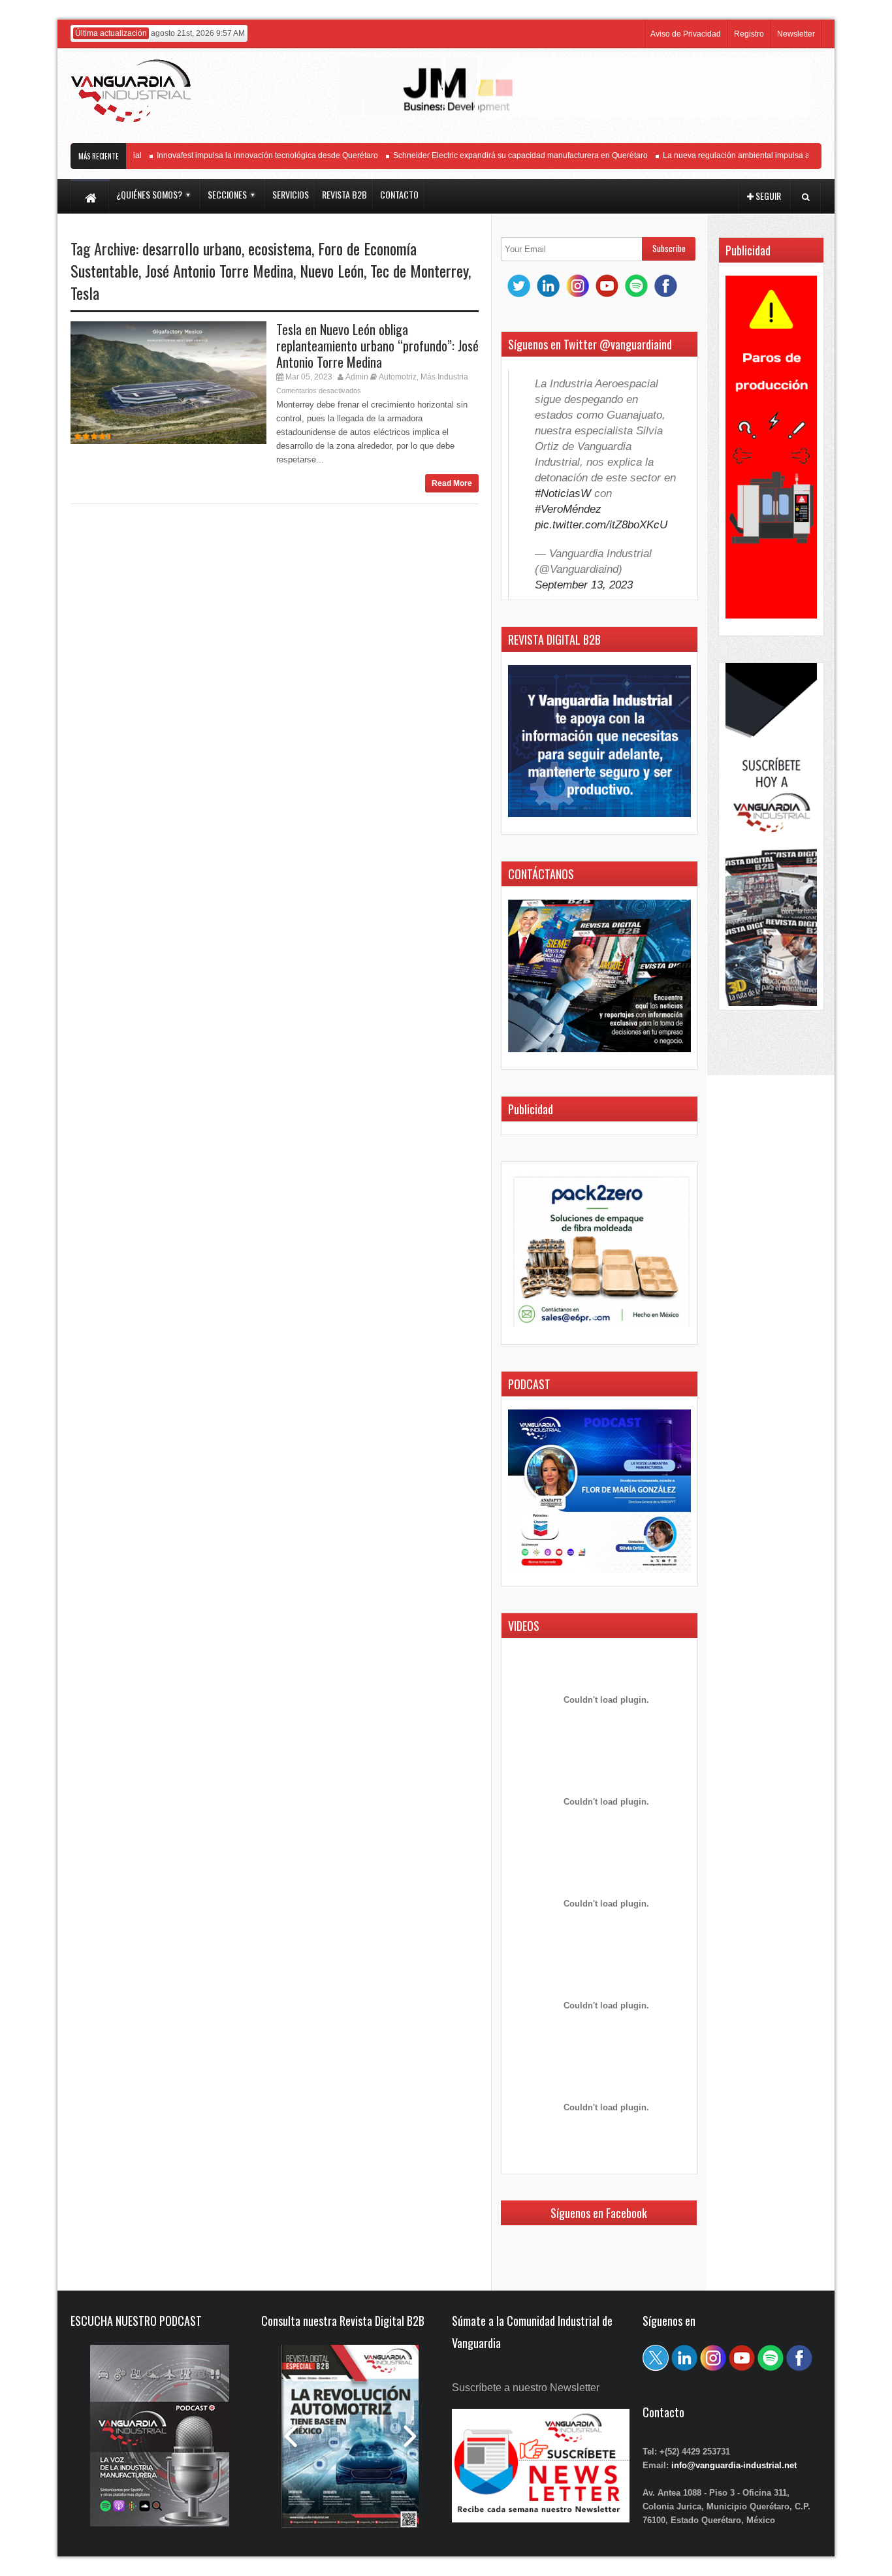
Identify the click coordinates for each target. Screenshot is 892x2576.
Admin (357, 377)
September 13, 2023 (584, 585)
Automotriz (398, 377)
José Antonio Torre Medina (219, 270)
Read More (452, 483)
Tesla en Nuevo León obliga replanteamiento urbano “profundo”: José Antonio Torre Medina (377, 346)
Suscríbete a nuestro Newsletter (526, 2388)
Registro (749, 34)
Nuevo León (332, 270)
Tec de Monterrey (419, 270)
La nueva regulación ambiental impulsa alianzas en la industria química (759, 155)
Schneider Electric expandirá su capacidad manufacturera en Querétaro (490, 155)
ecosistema (280, 248)
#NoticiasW (563, 493)
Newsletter (796, 34)
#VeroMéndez (568, 509)
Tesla (85, 293)
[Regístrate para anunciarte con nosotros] (541, 2519)
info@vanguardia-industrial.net (734, 2465)
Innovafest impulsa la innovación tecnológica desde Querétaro (237, 155)
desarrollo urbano (192, 248)
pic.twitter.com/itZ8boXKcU (601, 525)
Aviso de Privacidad (686, 34)
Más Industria (444, 377)
